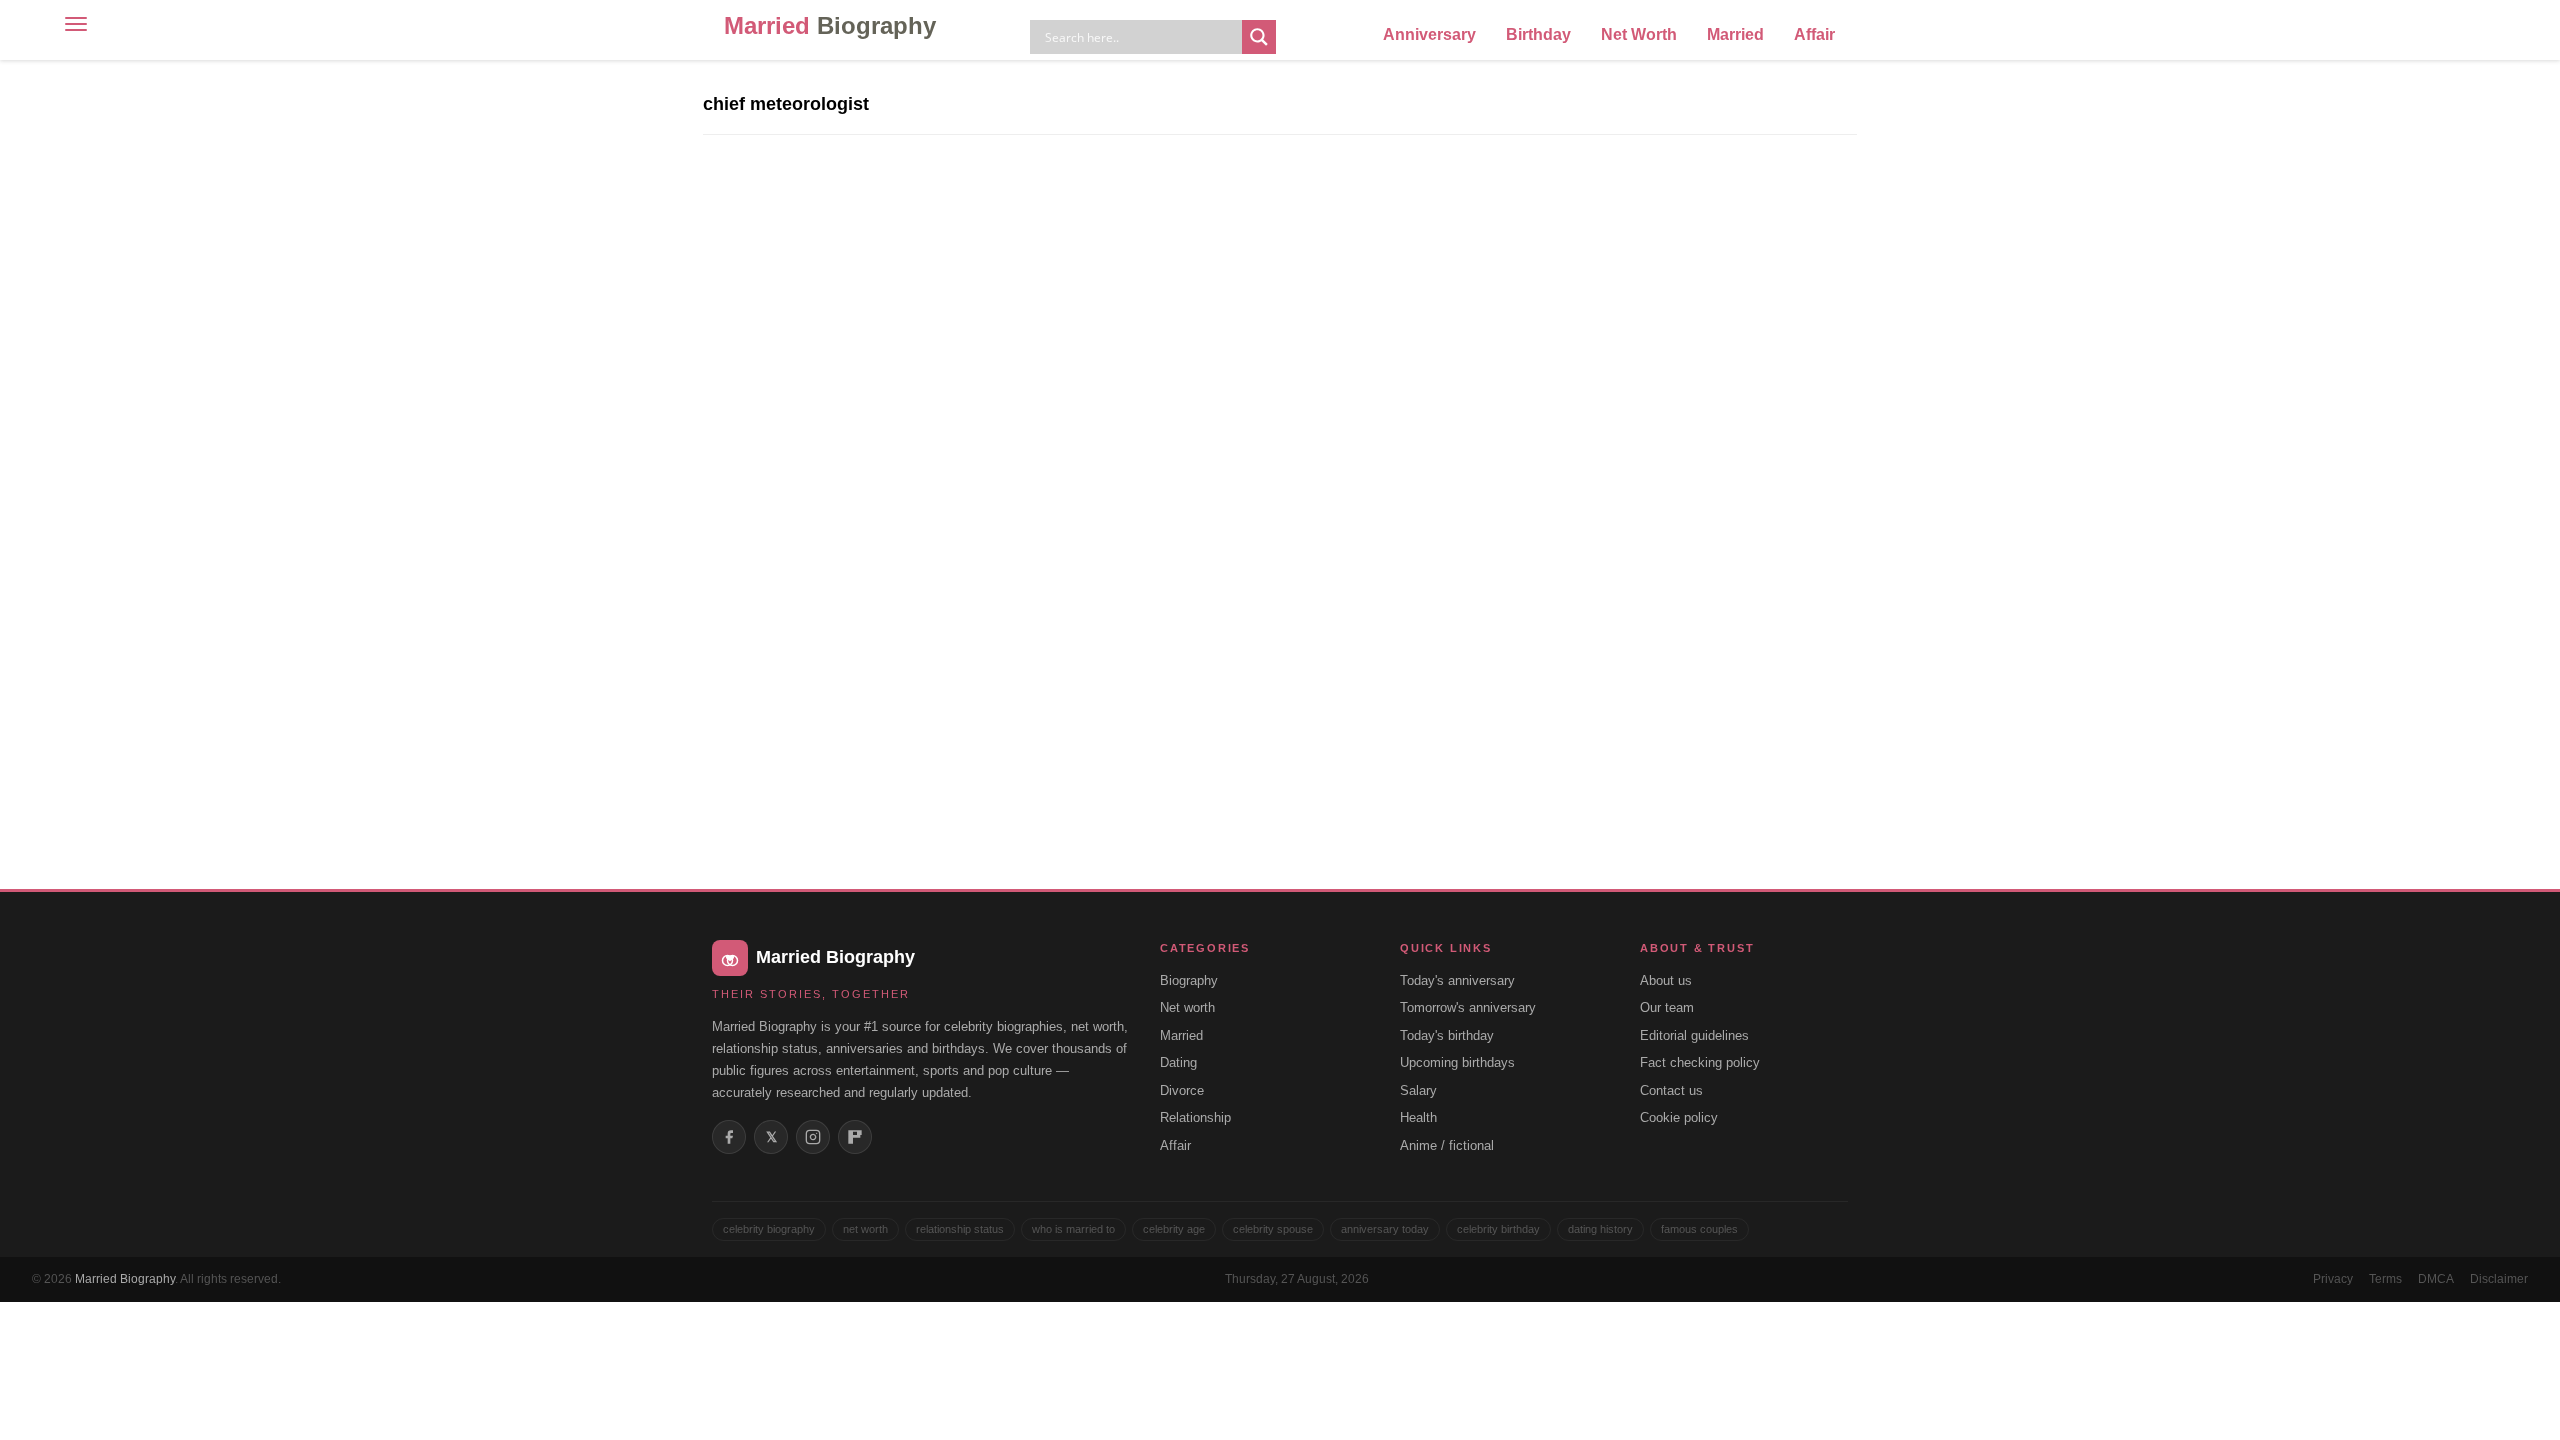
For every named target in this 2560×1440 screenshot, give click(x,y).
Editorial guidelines (1694, 1035)
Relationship (1195, 1117)
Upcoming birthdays (1457, 1062)
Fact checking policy (1700, 1062)
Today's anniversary (1457, 980)
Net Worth (1639, 34)
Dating (1178, 1062)
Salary (1418, 1090)
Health (1418, 1117)
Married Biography (125, 1279)
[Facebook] (729, 1137)
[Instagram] (813, 1137)
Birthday (1538, 34)
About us (1666, 980)
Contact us (1671, 1090)
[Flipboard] (855, 1137)
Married (830, 25)
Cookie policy (1679, 1117)
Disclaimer (2499, 1279)
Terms (2385, 1279)
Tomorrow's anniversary (1468, 1007)
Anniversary (1429, 34)
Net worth (1187, 1007)
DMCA (2436, 1279)
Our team (1667, 1007)
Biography (1189, 980)
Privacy (2333, 1279)
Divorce (1182, 1090)
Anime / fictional (1447, 1145)
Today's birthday (1447, 1035)
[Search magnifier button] (1259, 37)
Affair (1814, 34)
